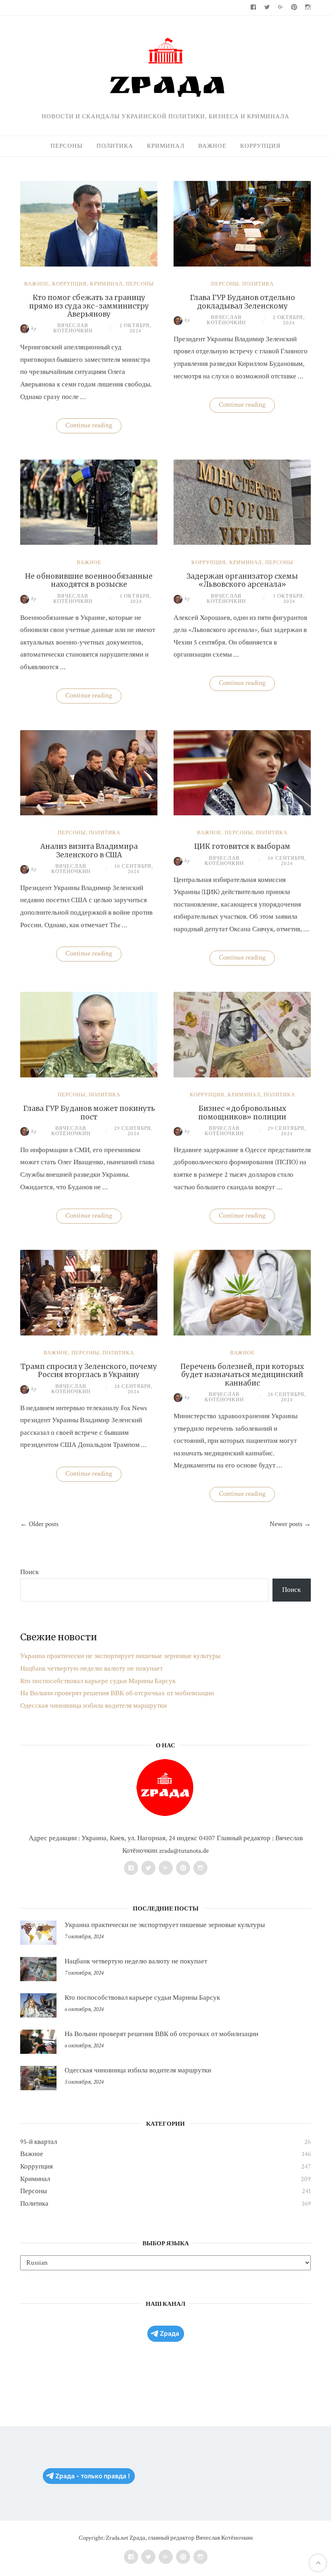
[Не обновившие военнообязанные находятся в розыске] (89, 543)
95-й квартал (39, 2142)
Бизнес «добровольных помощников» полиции (242, 1113)
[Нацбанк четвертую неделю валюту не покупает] (38, 1969)
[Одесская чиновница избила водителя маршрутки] (38, 2078)
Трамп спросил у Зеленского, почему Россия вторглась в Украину (89, 1371)
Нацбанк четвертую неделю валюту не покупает (91, 1669)
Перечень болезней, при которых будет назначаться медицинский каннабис (242, 1375)
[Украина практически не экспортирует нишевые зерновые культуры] (38, 1933)
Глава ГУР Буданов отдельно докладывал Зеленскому (242, 302)
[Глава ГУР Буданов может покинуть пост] (89, 1075)
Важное (212, 146)
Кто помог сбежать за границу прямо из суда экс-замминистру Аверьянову (89, 306)
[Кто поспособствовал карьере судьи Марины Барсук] (38, 2005)
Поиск (29, 1572)
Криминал (166, 146)
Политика (115, 146)
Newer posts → (290, 1524)
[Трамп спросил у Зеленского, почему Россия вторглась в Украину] (89, 1333)
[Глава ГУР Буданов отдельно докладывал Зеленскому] (242, 265)
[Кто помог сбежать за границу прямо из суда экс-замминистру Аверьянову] (89, 265)
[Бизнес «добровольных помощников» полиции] (242, 1075)
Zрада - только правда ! (93, 2476)
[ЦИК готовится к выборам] (242, 813)
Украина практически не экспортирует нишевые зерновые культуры (120, 1656)
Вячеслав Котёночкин (62, 329)
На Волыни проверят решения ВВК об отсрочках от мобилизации (117, 1693)
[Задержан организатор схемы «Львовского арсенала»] (242, 543)
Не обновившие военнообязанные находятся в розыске (89, 580)
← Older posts (39, 1524)
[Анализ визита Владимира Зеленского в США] (89, 813)
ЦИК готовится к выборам (242, 846)
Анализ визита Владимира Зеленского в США (89, 850)
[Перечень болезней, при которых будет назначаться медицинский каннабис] (242, 1333)
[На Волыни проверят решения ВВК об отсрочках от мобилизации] (38, 2042)
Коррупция (260, 146)
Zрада (170, 2334)
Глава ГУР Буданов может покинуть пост (89, 1113)
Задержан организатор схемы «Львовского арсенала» (242, 580)
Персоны (67, 146)
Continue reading (93, 427)
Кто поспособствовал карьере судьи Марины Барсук (98, 1681)
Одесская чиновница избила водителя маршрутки (93, 1706)
